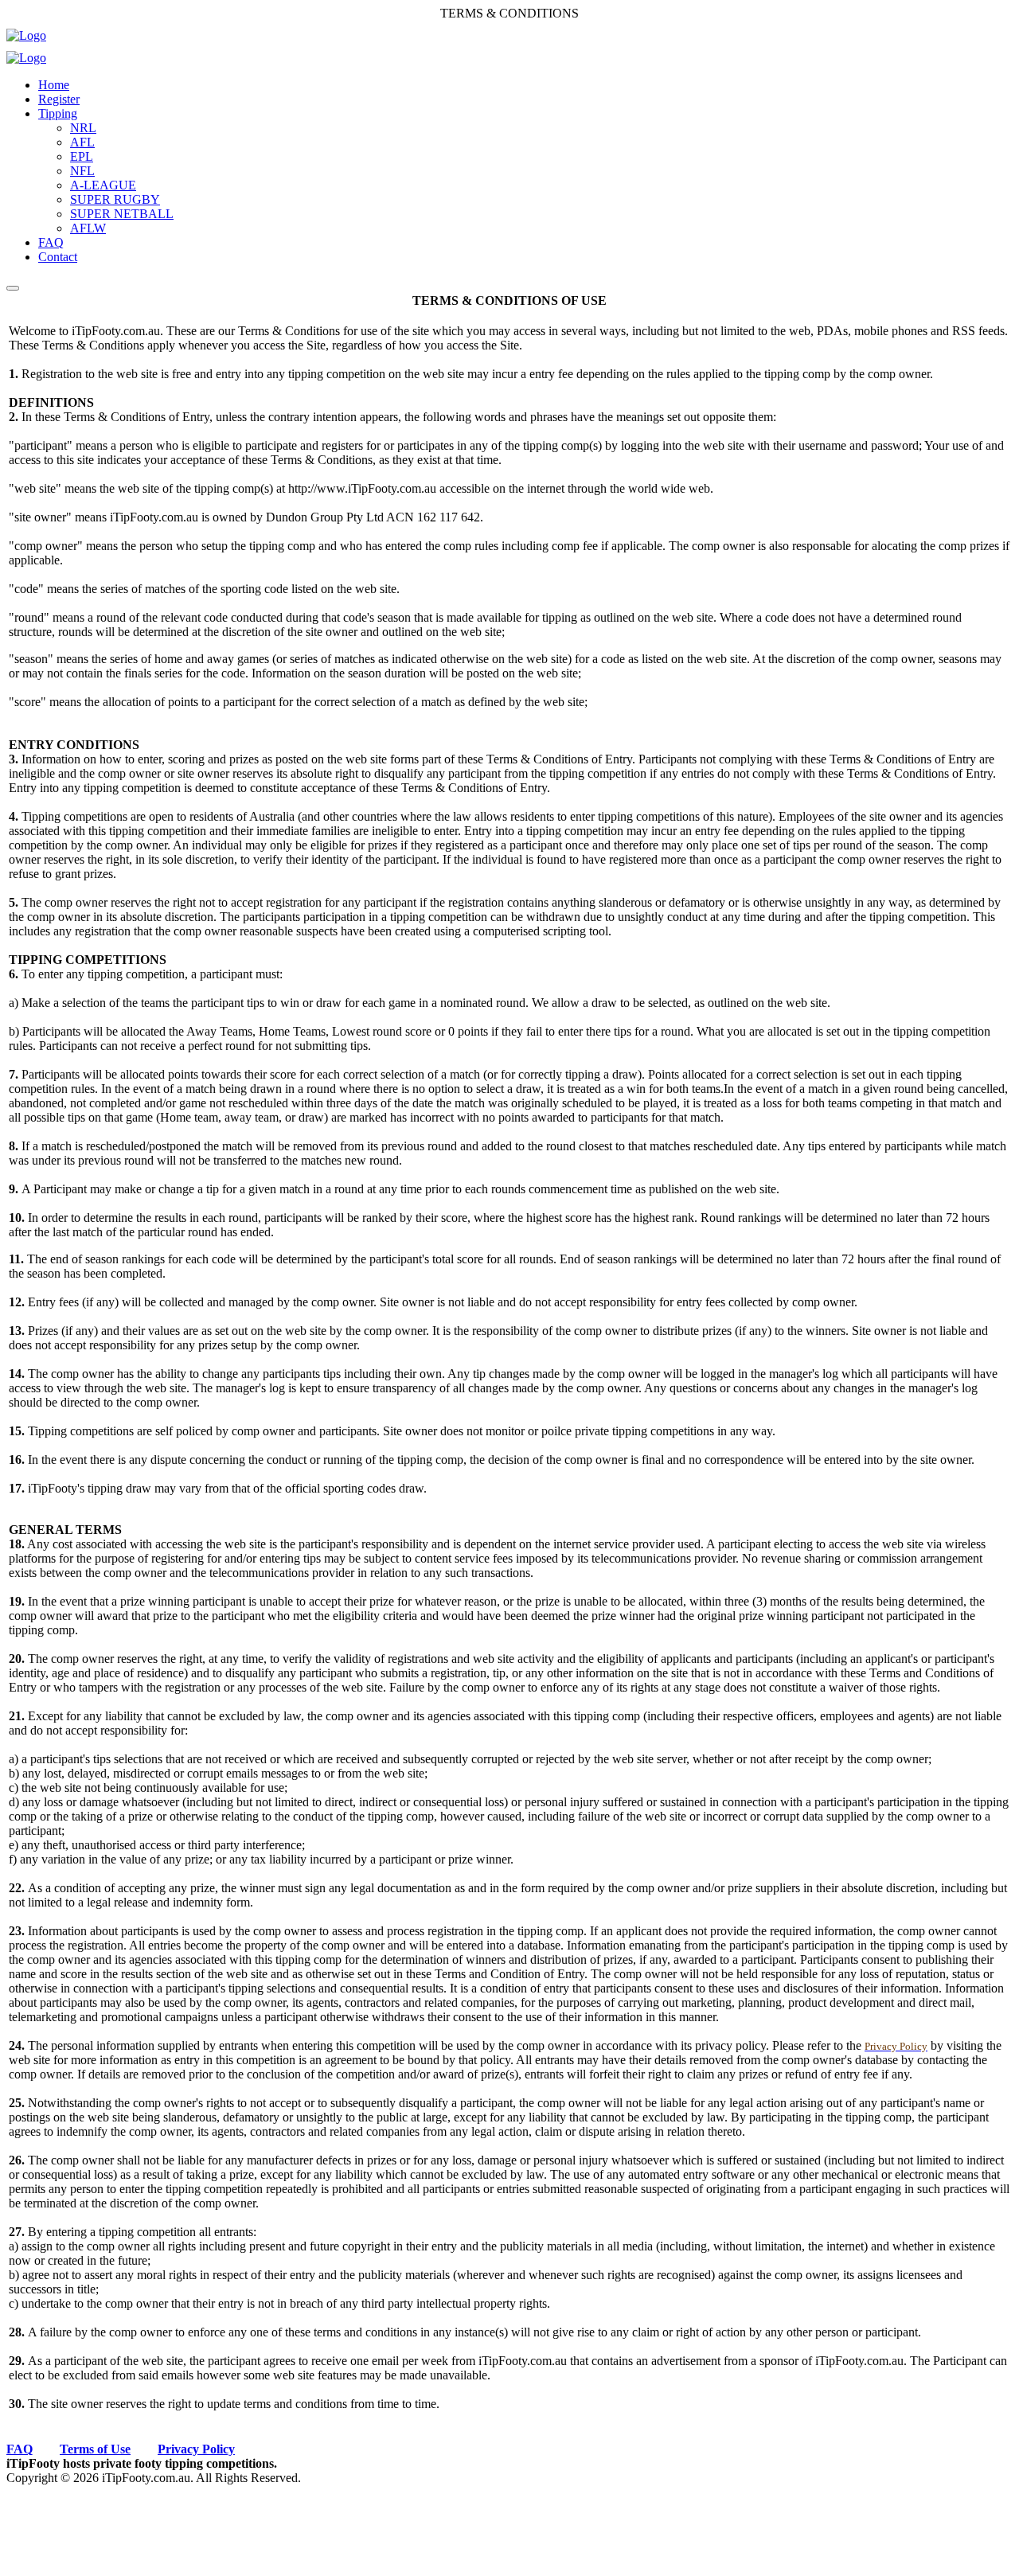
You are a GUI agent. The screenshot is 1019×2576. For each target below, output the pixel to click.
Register (59, 99)
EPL (82, 156)
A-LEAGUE (103, 185)
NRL (83, 128)
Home (54, 85)
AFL (82, 142)
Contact (58, 257)
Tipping (58, 113)
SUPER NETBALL (122, 214)
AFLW (88, 228)
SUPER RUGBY (115, 199)
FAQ (51, 242)
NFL (82, 171)
